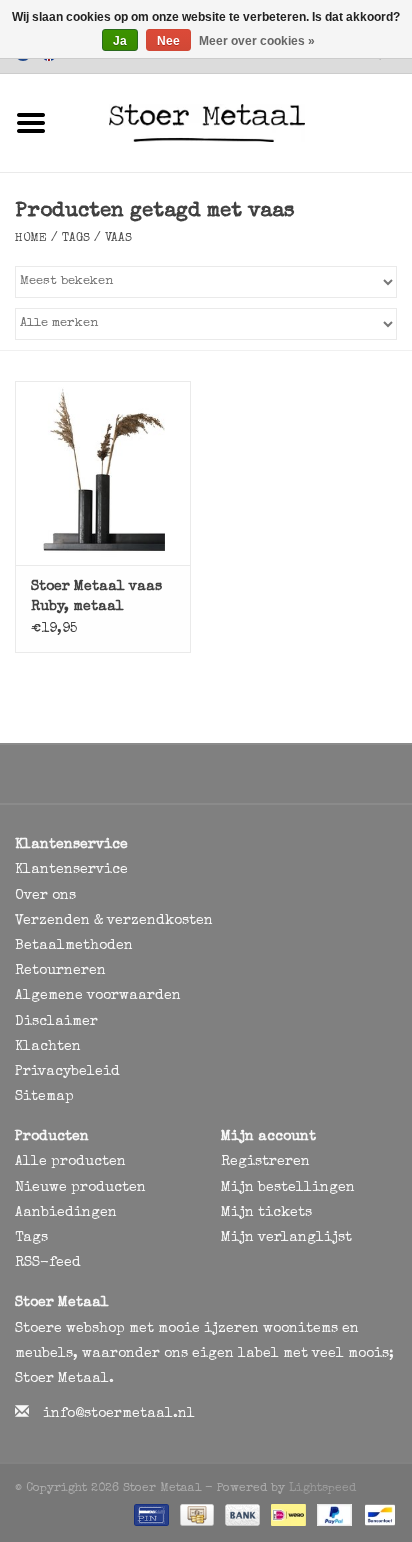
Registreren (265, 1162)
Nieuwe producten (80, 1188)
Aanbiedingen (66, 1213)
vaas (118, 239)
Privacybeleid (67, 1072)
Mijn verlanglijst (286, 1238)
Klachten (48, 1047)
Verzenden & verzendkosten (114, 921)
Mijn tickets (266, 1213)
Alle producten (70, 1162)
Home (31, 239)
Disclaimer (56, 1022)
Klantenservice (71, 870)
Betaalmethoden (74, 946)
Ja (120, 41)
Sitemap (44, 1097)
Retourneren (60, 971)
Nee (168, 41)
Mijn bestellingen (288, 1188)
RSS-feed (48, 1263)
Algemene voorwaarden (98, 996)
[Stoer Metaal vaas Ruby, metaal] (103, 473)
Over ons (45, 896)
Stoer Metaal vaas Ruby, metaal (96, 597)
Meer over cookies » (257, 41)
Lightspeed (322, 1489)
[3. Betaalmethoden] (149, 1514)
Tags (76, 239)
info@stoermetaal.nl (119, 1414)
